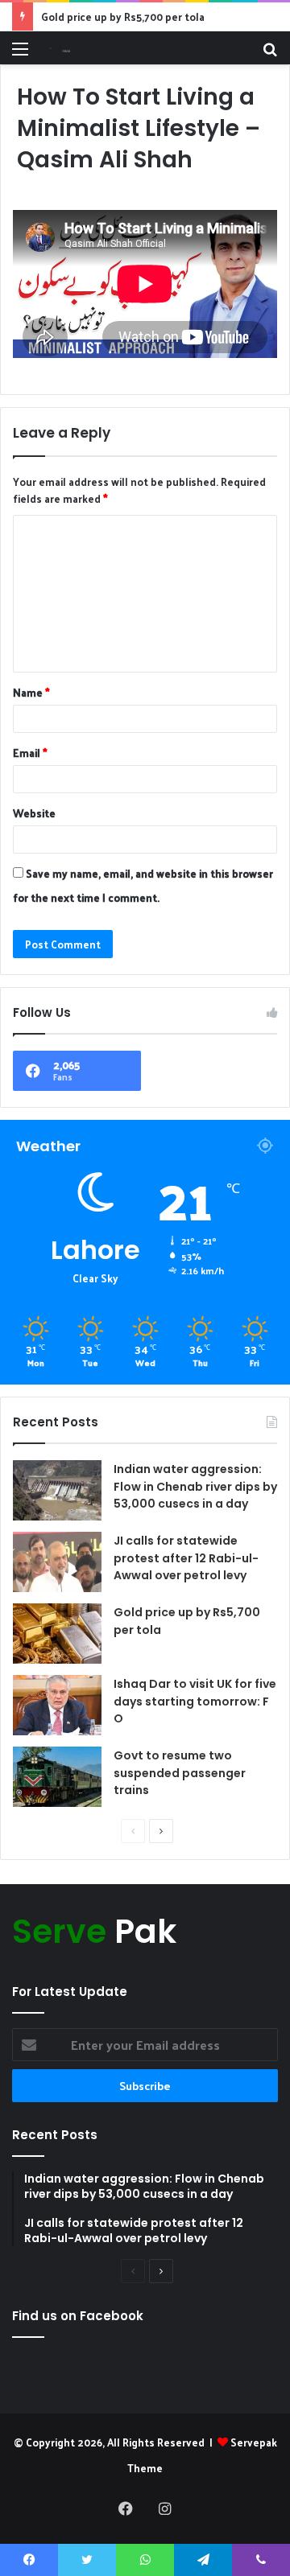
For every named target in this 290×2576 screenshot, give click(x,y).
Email (30, 753)
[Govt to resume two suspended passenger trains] (57, 1777)
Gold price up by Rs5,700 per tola (123, 16)
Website (34, 813)
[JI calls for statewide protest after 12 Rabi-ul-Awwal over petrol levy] (57, 1562)
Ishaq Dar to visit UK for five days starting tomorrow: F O (195, 1701)
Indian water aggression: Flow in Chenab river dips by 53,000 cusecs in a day (195, 1486)
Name (31, 692)
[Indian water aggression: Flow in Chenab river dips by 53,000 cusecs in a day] (57, 1490)
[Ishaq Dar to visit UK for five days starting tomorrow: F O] (57, 1705)
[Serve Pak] (55, 48)
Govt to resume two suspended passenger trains (180, 1773)
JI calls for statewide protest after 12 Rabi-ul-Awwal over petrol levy (186, 1558)
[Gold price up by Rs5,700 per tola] (57, 1634)
